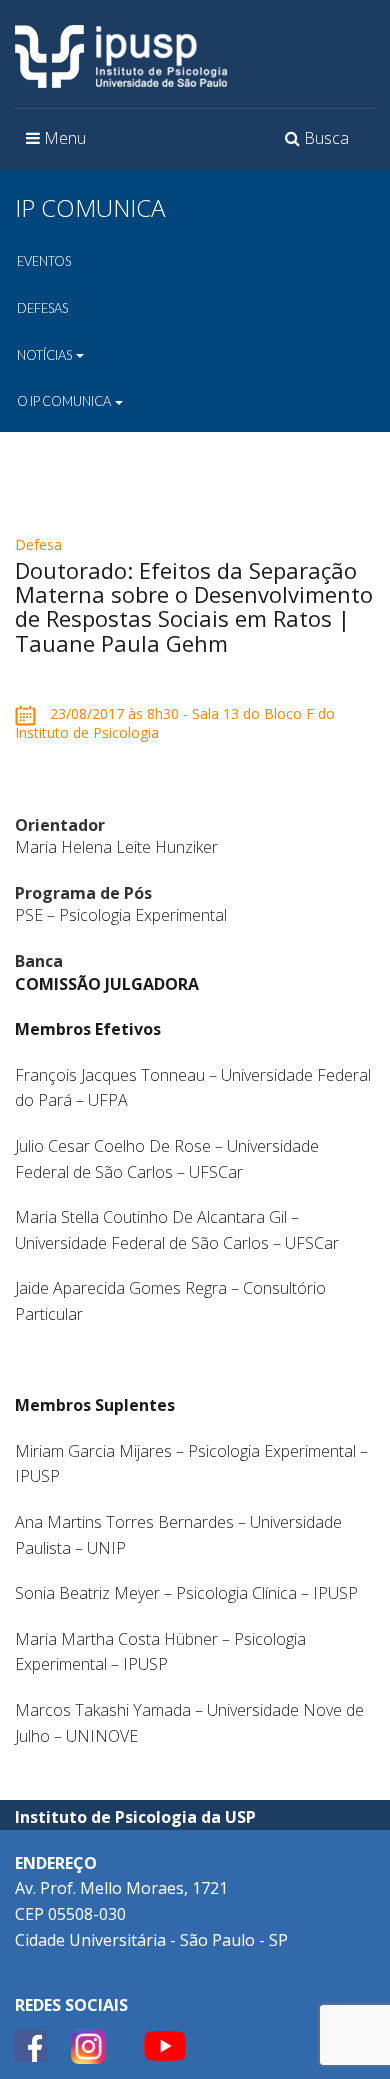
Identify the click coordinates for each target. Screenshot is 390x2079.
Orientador (60, 825)
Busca (320, 144)
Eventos (44, 261)
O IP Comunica (65, 401)
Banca (39, 961)
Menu (61, 144)
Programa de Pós (83, 893)
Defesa (38, 544)
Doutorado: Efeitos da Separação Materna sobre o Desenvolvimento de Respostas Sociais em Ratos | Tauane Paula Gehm (194, 606)
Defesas (42, 308)
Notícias (45, 355)
